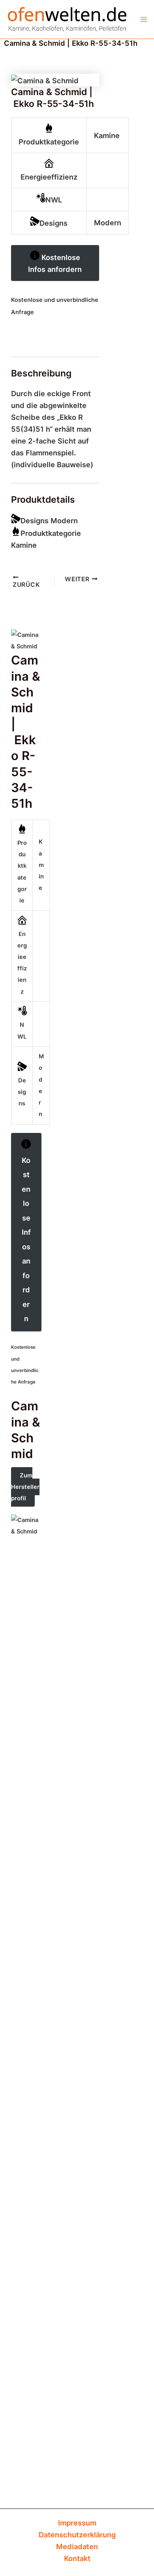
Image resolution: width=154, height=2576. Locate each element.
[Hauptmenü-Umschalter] (144, 19)
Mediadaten (77, 2546)
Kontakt (77, 2558)
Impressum (77, 2523)
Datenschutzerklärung (77, 2535)
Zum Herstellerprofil (25, 1487)
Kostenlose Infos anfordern (55, 263)
